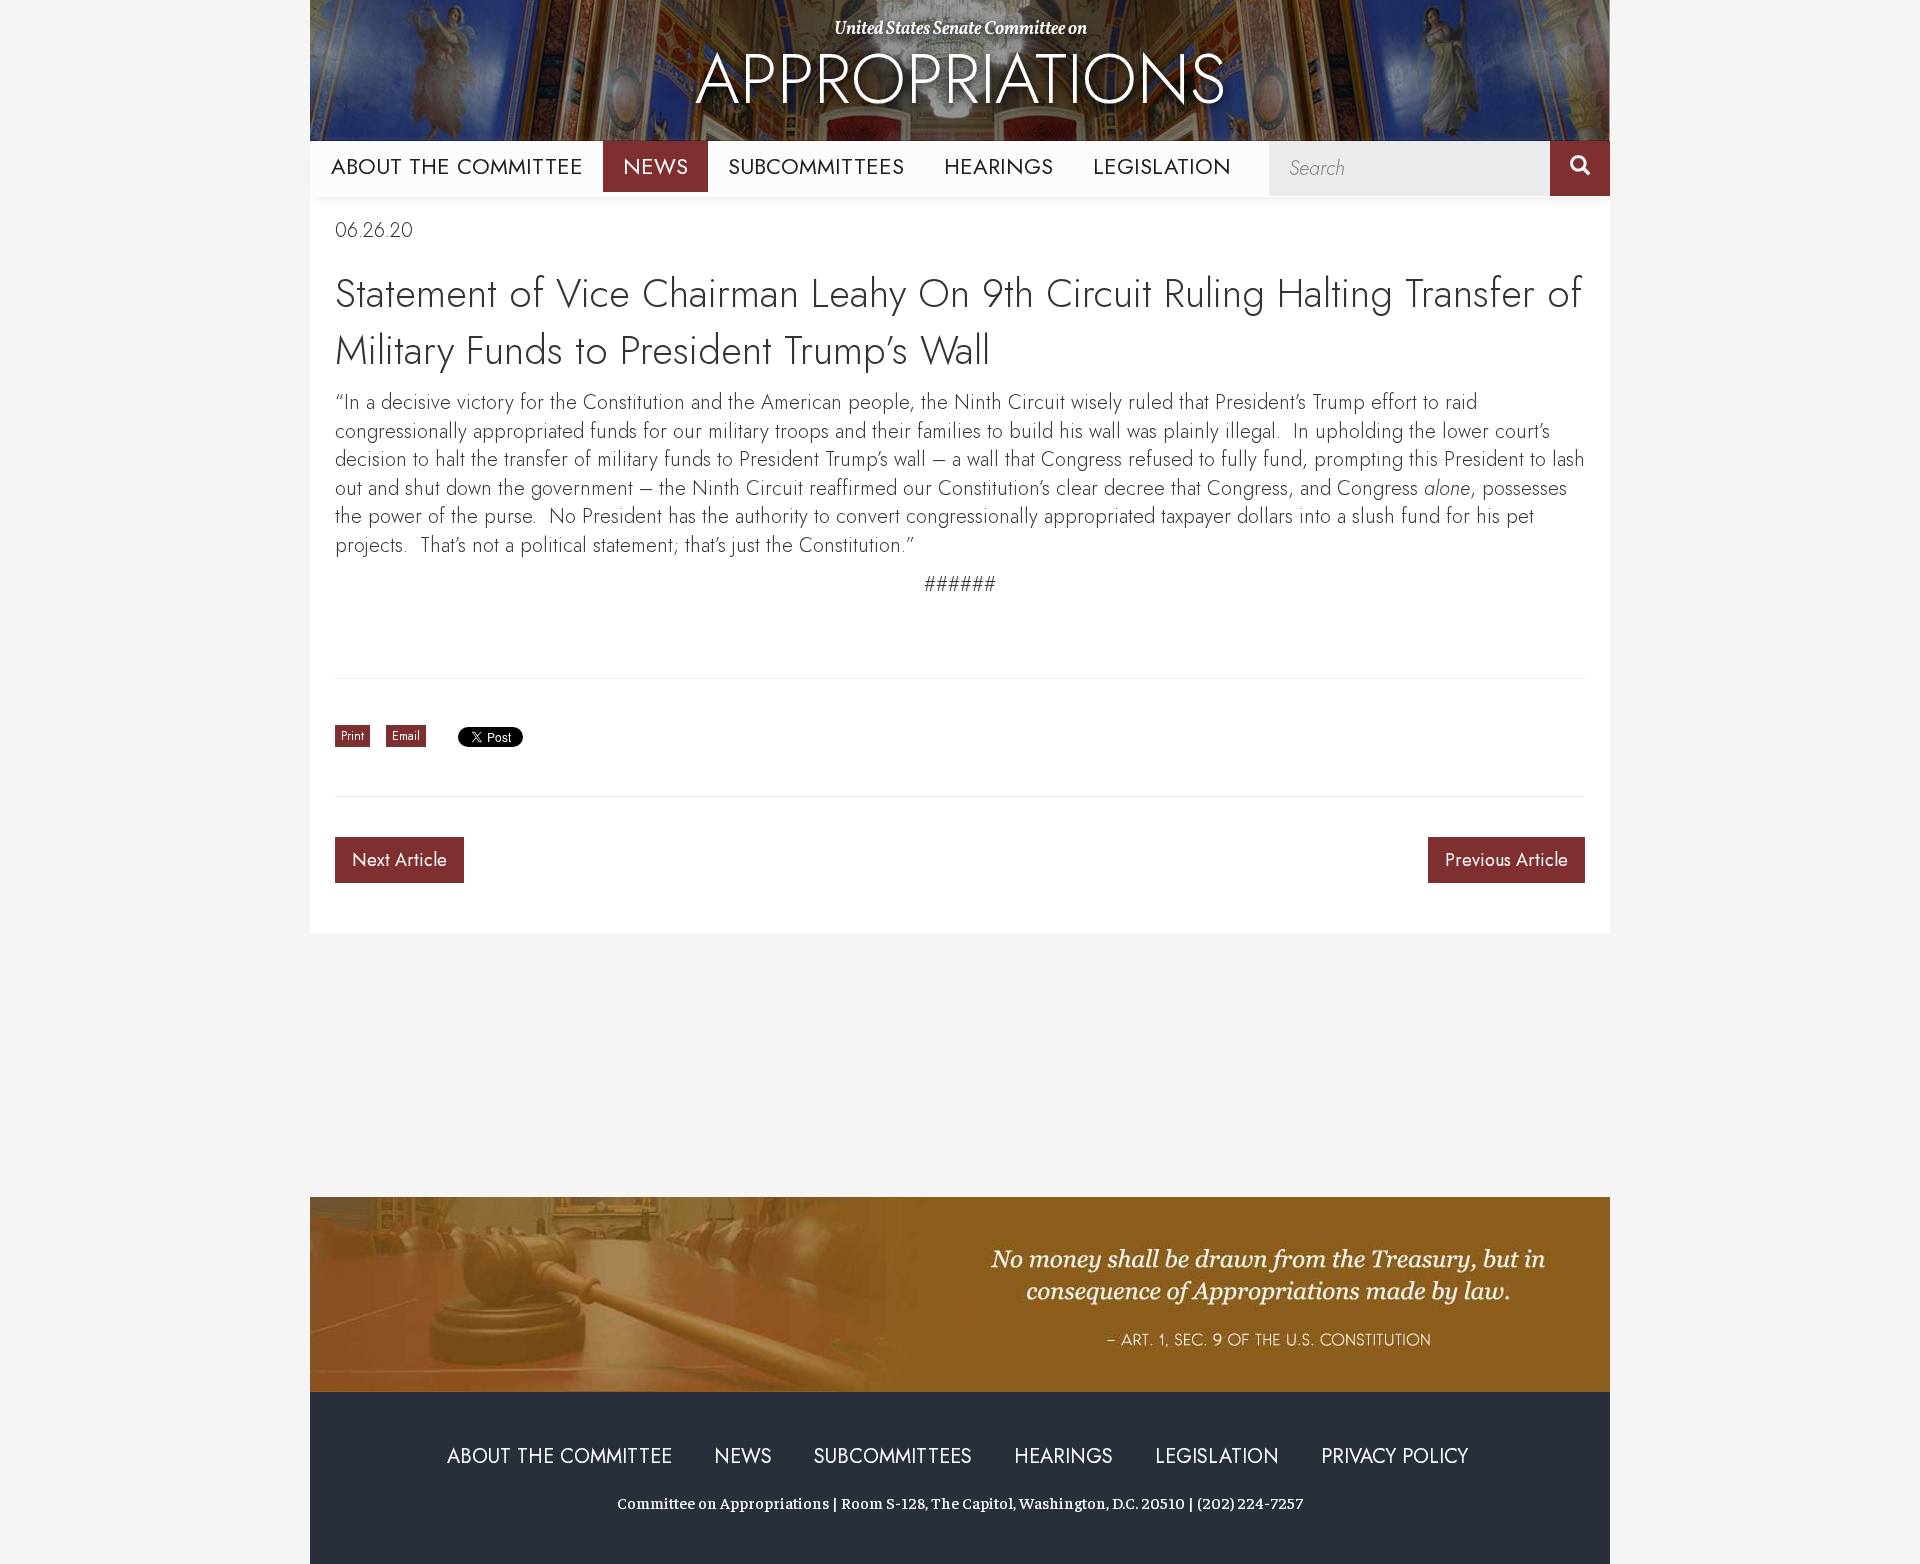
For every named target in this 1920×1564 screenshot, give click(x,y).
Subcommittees (816, 166)
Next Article (399, 860)
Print (352, 736)
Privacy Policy (1394, 1456)
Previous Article (1506, 860)
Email (406, 736)
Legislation (1162, 166)
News (655, 166)
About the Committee (457, 166)
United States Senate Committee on (960, 73)
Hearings (998, 166)
